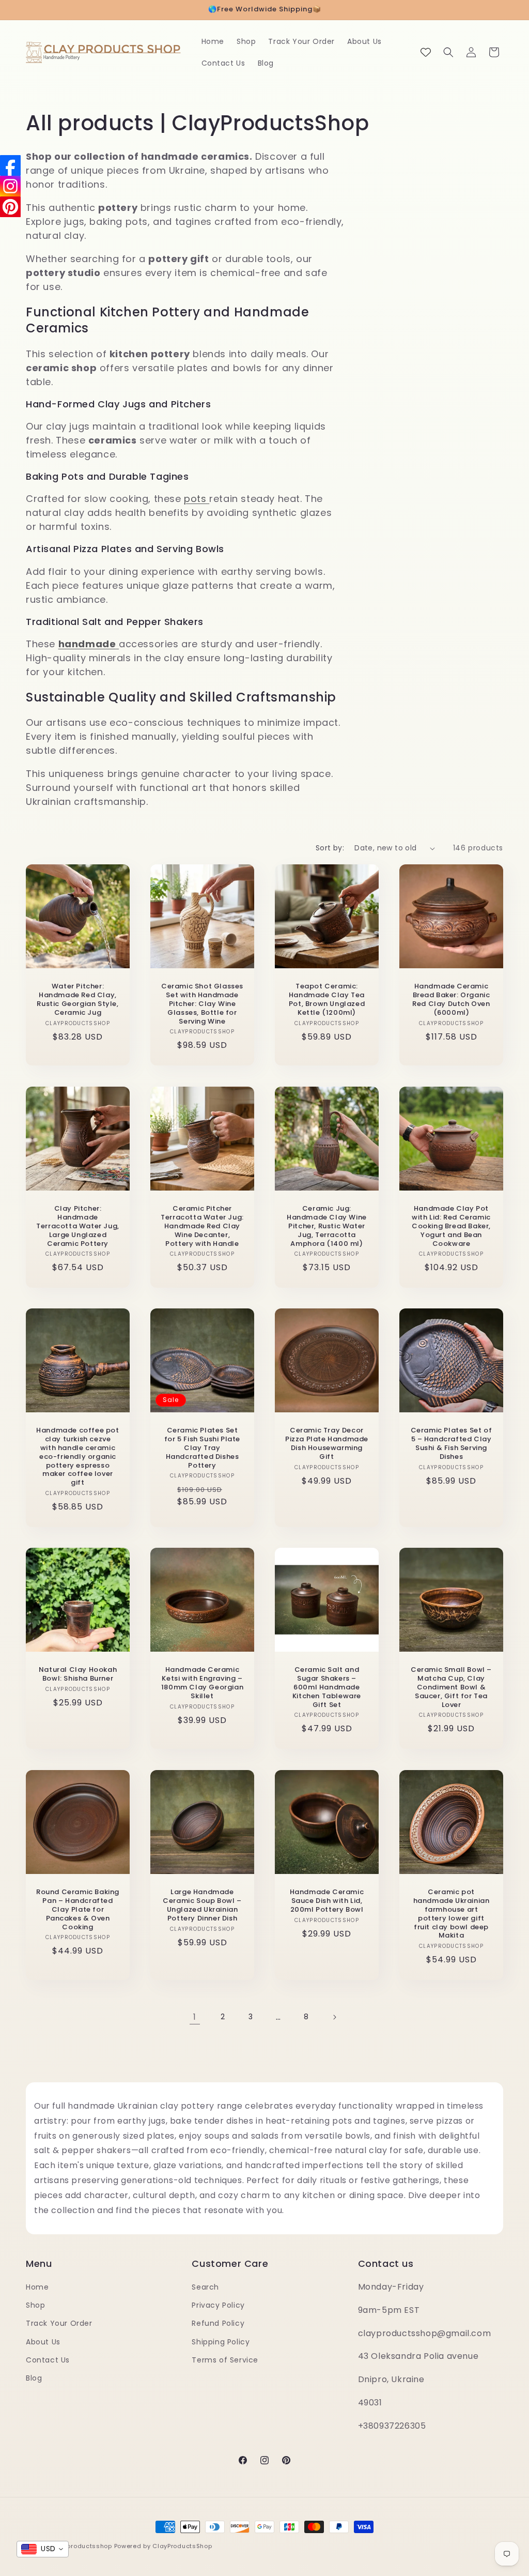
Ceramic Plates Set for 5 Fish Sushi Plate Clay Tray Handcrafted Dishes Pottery (202, 1448)
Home (37, 2287)
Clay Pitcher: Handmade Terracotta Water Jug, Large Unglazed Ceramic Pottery (78, 1226)
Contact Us (48, 2360)
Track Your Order (59, 2323)
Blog (34, 2378)
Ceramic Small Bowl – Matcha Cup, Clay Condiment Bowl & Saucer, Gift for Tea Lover (451, 1687)
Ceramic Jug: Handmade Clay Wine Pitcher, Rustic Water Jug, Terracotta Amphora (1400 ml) (327, 1226)
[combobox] (43, 2549)
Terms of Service (225, 2360)
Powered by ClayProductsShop (163, 2546)
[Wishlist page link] (426, 52)
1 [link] (195, 2017)
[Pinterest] (10, 207)
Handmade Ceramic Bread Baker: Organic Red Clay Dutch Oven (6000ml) (451, 1000)
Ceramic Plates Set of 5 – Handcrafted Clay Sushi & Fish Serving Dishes (452, 1444)
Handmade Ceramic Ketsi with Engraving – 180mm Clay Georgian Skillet (202, 1683)
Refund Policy (218, 2323)
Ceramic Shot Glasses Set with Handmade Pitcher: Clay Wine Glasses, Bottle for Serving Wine (202, 1004)
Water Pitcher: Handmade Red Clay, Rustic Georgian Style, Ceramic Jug (77, 1000)
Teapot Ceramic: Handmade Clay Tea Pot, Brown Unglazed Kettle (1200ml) (327, 1000)
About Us (43, 2342)
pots (197, 499)
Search (205, 2287)
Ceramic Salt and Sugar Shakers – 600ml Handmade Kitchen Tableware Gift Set (327, 1687)
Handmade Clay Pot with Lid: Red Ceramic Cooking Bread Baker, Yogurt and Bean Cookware (451, 1226)
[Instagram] (10, 186)
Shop (35, 2305)
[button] (448, 52)
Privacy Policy (218, 2305)
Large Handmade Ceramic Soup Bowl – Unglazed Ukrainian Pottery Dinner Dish (202, 1906)
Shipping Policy (221, 2342)
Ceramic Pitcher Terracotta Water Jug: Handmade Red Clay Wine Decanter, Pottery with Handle (202, 1226)
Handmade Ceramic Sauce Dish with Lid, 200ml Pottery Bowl (327, 1901)
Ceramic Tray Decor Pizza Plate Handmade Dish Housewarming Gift (327, 1444)
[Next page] (334, 2017)
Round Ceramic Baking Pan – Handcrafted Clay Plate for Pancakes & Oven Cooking (78, 1910)
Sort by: (330, 848)
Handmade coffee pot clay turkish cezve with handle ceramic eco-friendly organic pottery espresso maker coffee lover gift (77, 1457)
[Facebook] (10, 165)
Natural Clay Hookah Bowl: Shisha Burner (78, 1674)
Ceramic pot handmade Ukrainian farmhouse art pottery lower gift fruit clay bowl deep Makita (452, 1914)
